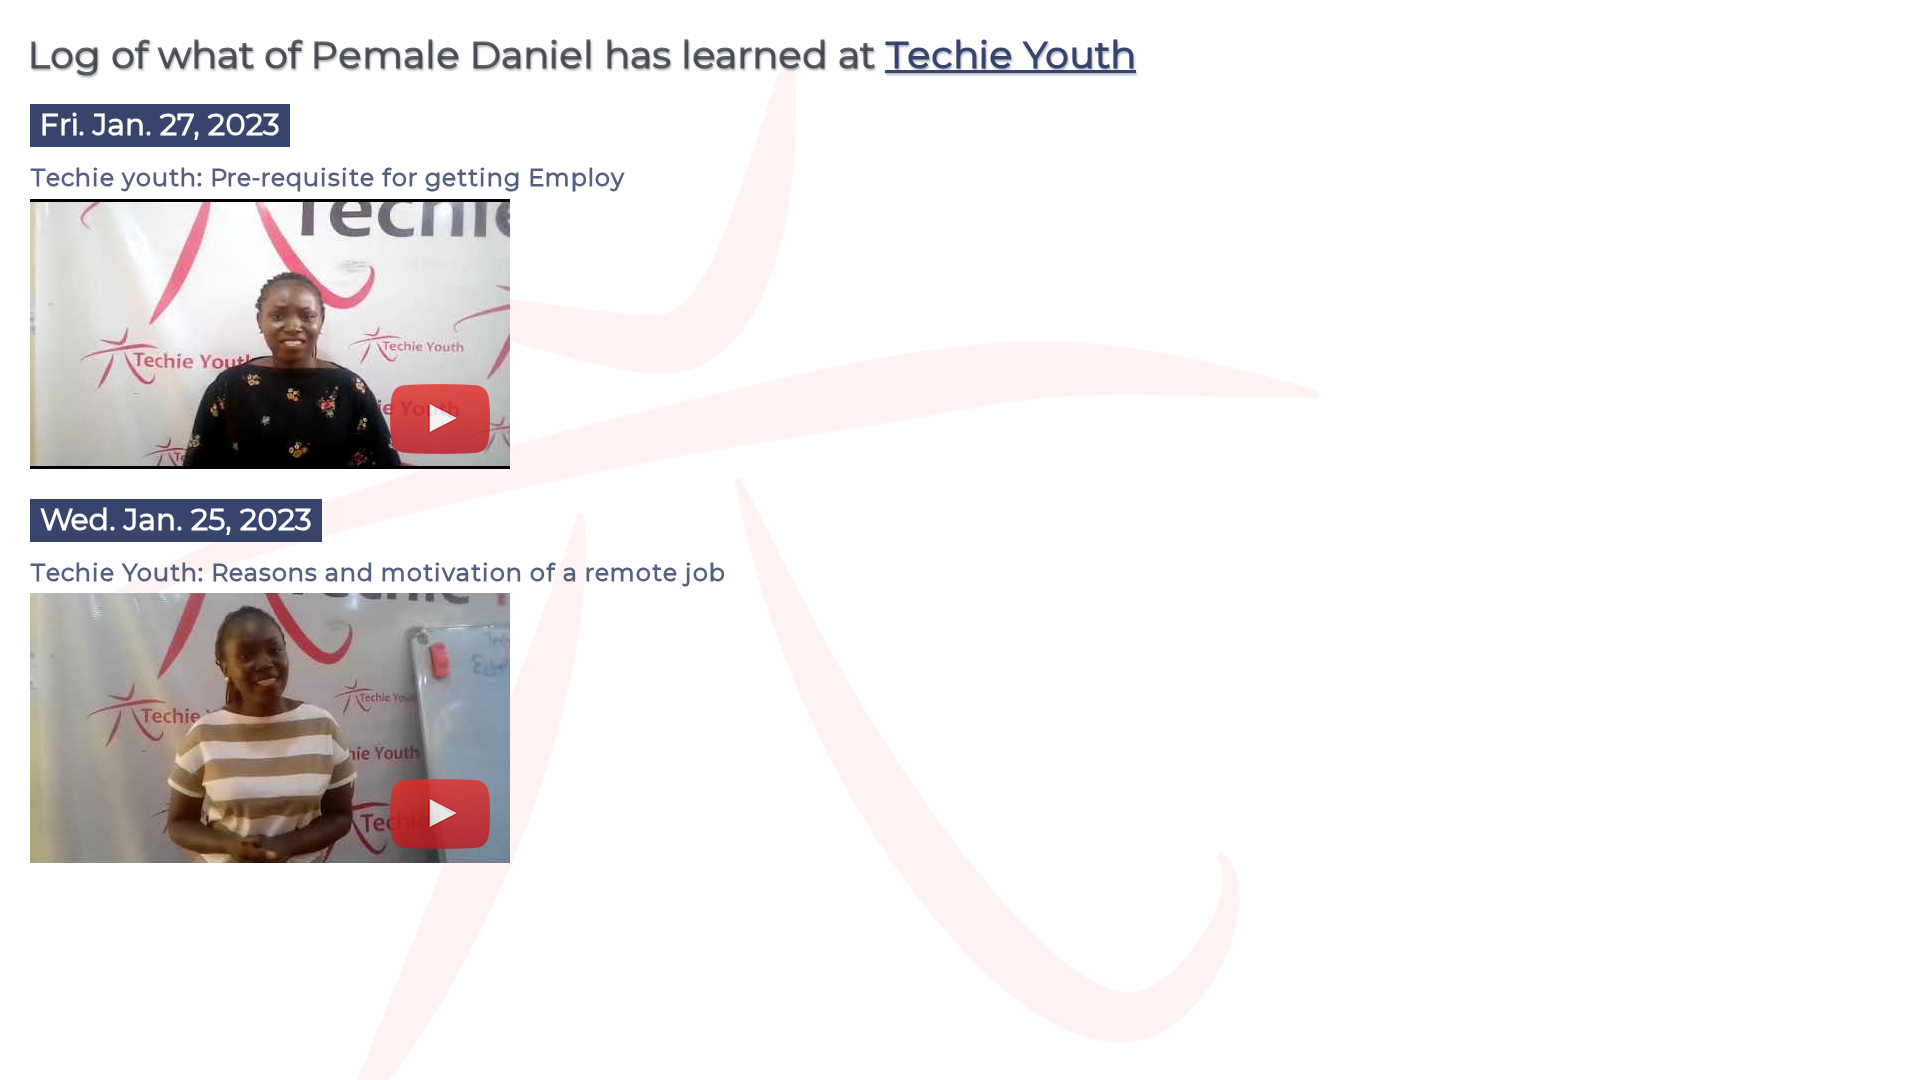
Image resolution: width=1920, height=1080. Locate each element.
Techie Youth (1010, 54)
